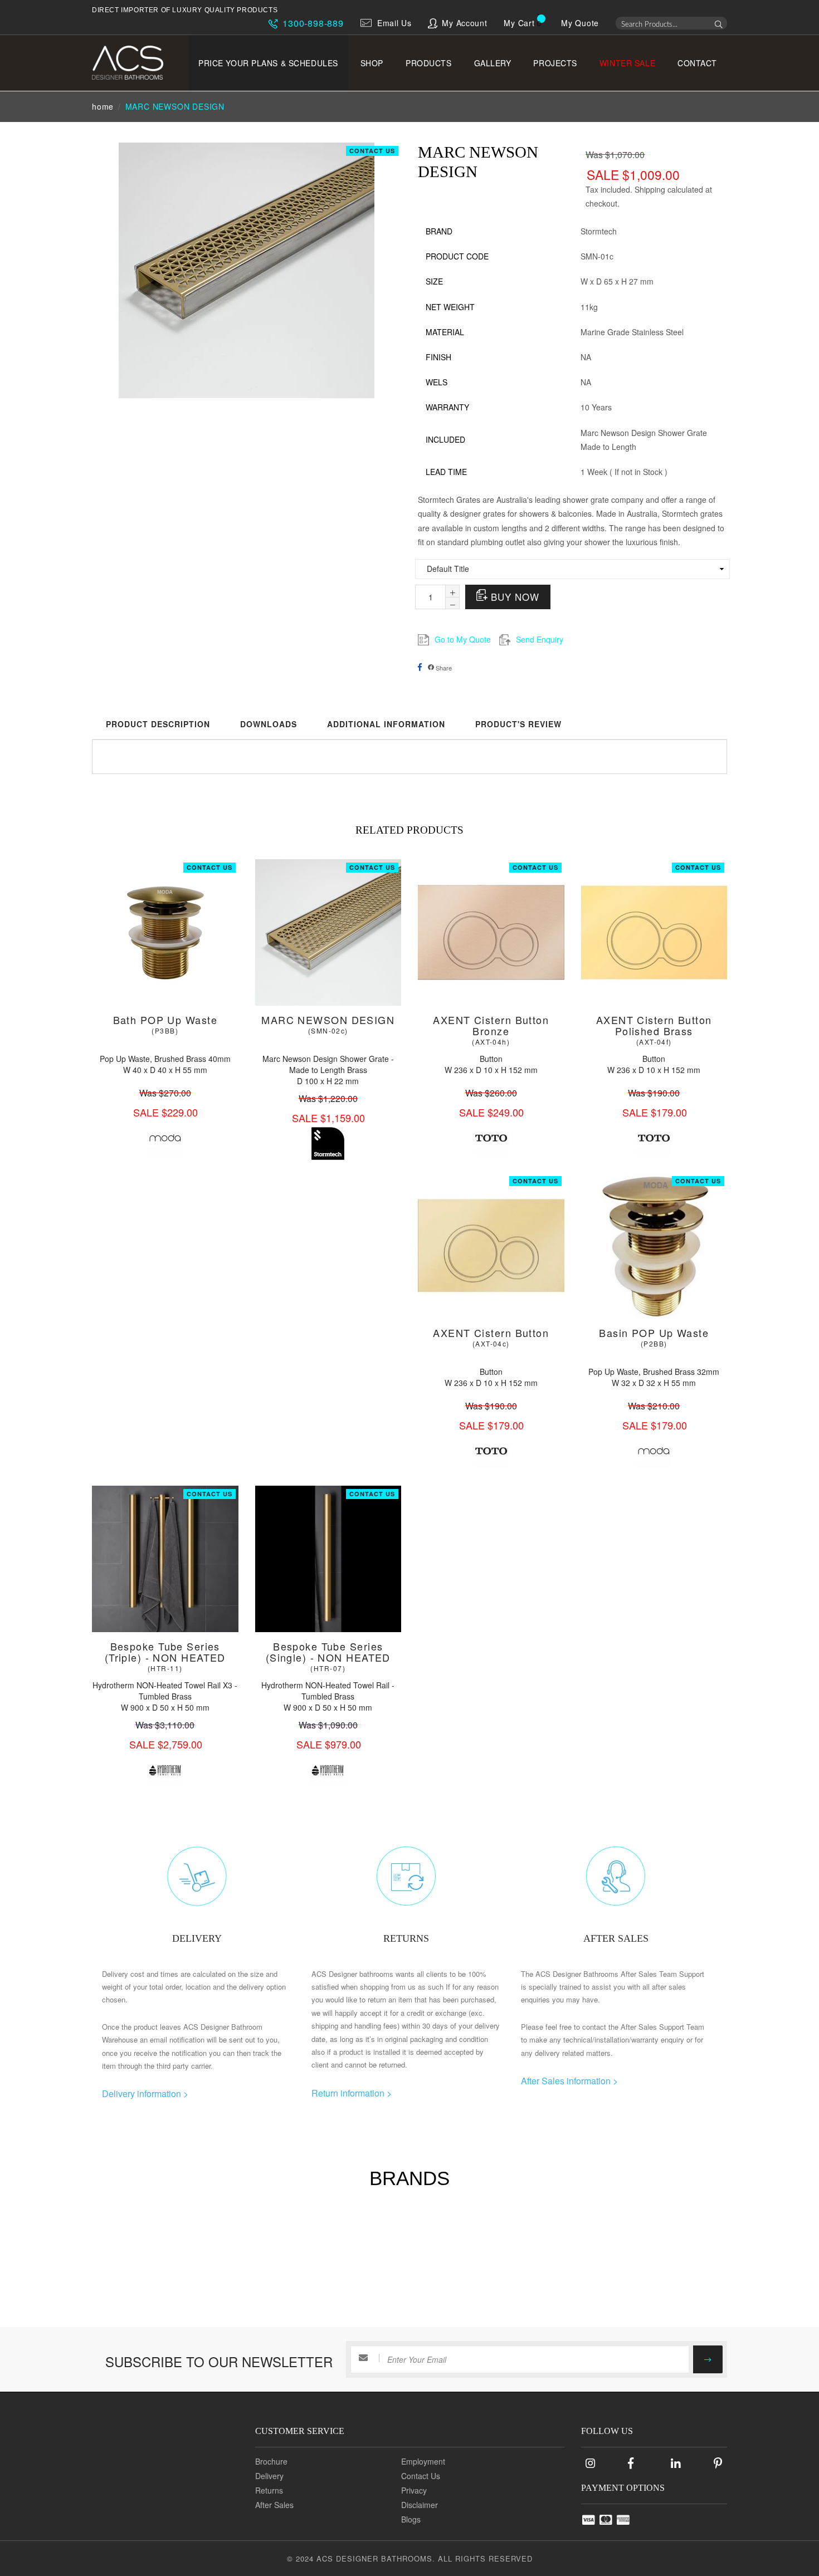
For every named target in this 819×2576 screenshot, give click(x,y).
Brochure (271, 2461)
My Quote (580, 23)
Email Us (394, 23)
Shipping (650, 189)
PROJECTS (555, 63)
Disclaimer (420, 2505)
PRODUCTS (428, 63)
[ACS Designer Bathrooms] (135, 63)
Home (103, 106)
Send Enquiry (540, 639)
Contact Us (372, 151)
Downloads (269, 724)
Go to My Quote (463, 639)
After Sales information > (569, 2081)
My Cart (519, 23)
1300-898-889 (311, 23)
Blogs (411, 2519)
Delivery (269, 2476)
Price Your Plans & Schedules (268, 63)
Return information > (352, 2093)
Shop (372, 63)
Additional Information (386, 724)
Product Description (158, 724)
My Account (464, 23)
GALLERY (493, 63)
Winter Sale (627, 63)
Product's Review (518, 724)
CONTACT (697, 63)
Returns (269, 2490)
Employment (423, 2461)
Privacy (414, 2490)
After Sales (274, 2505)
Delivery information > (145, 2093)
